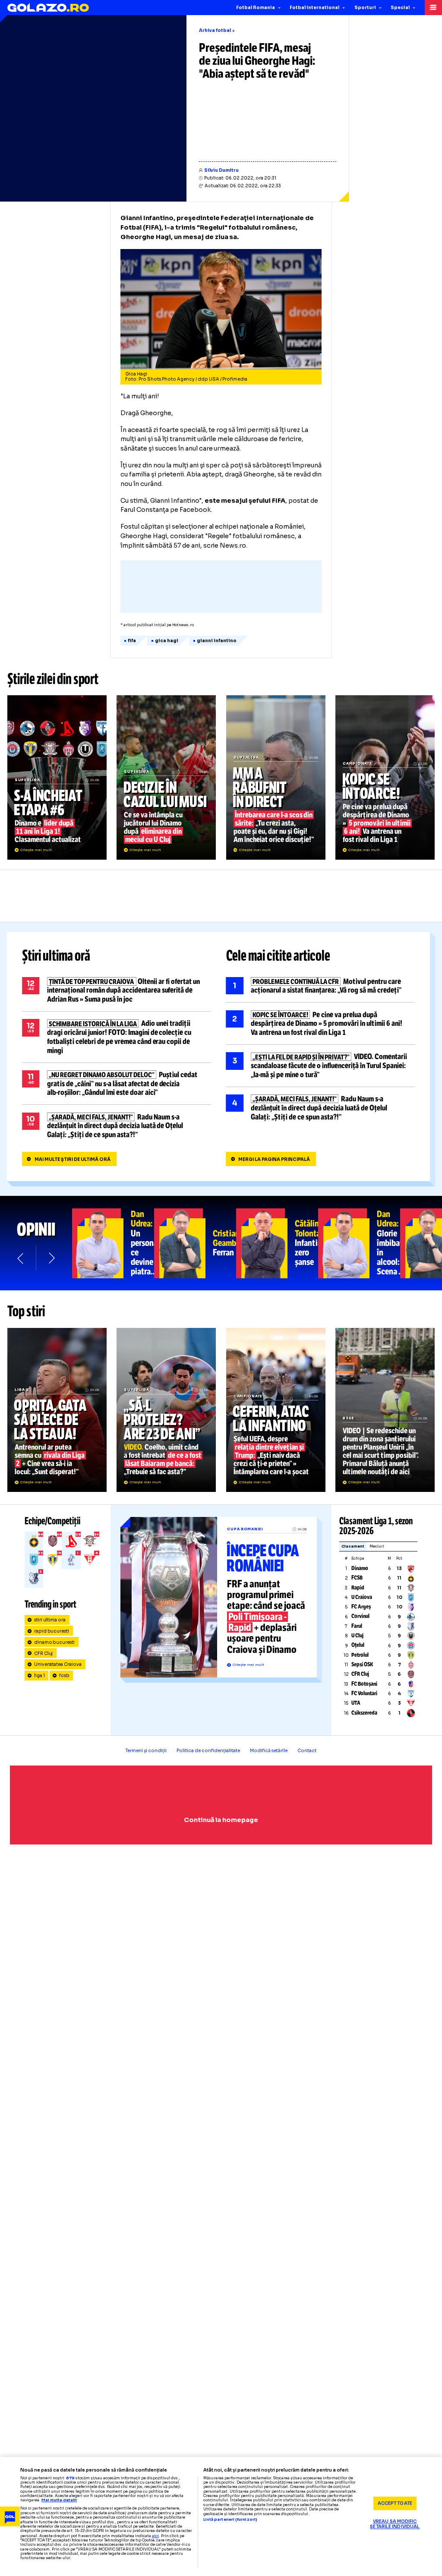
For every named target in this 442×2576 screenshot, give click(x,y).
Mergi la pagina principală (274, 1159)
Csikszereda (364, 1713)
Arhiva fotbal (215, 30)
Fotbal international (314, 8)
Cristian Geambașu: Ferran (195, 1243)
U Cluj (357, 1636)
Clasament (353, 1547)
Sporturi (365, 8)
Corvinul (360, 1616)
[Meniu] (433, 8)
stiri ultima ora (50, 1620)
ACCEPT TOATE (395, 2503)
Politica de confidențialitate (208, 1751)
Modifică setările (269, 1751)
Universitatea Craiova (58, 1664)
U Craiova (362, 1597)
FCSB (357, 1578)
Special (400, 8)
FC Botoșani (364, 1684)
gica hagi (167, 641)
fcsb (64, 1676)
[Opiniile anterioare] (21, 1258)
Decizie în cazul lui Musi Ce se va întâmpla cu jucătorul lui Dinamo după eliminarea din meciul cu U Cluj (166, 777)
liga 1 (39, 1676)
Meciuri (377, 1547)
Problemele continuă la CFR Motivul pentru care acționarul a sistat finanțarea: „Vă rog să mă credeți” (321, 986)
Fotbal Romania (256, 8)
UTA (356, 1703)
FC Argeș (361, 1607)
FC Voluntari (364, 1693)
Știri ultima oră (56, 956)
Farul (357, 1626)
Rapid (358, 1588)
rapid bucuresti (52, 1631)
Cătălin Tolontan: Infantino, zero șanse (277, 1243)
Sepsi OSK (362, 1665)
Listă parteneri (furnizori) (230, 2520)
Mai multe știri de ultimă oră (73, 1159)
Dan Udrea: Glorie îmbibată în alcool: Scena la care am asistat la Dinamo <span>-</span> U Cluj (359, 1243)
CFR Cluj (44, 1654)
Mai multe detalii (59, 2500)
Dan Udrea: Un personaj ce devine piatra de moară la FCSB (113, 1243)
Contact (307, 1751)
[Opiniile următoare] (51, 1258)
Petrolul (360, 1655)
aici (155, 2536)
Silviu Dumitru (221, 170)
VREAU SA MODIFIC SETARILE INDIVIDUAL (395, 2524)
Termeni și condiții (146, 1751)
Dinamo (360, 1568)
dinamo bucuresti (55, 1642)
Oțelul (358, 1645)
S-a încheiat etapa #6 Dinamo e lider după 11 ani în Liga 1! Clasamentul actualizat (57, 777)
